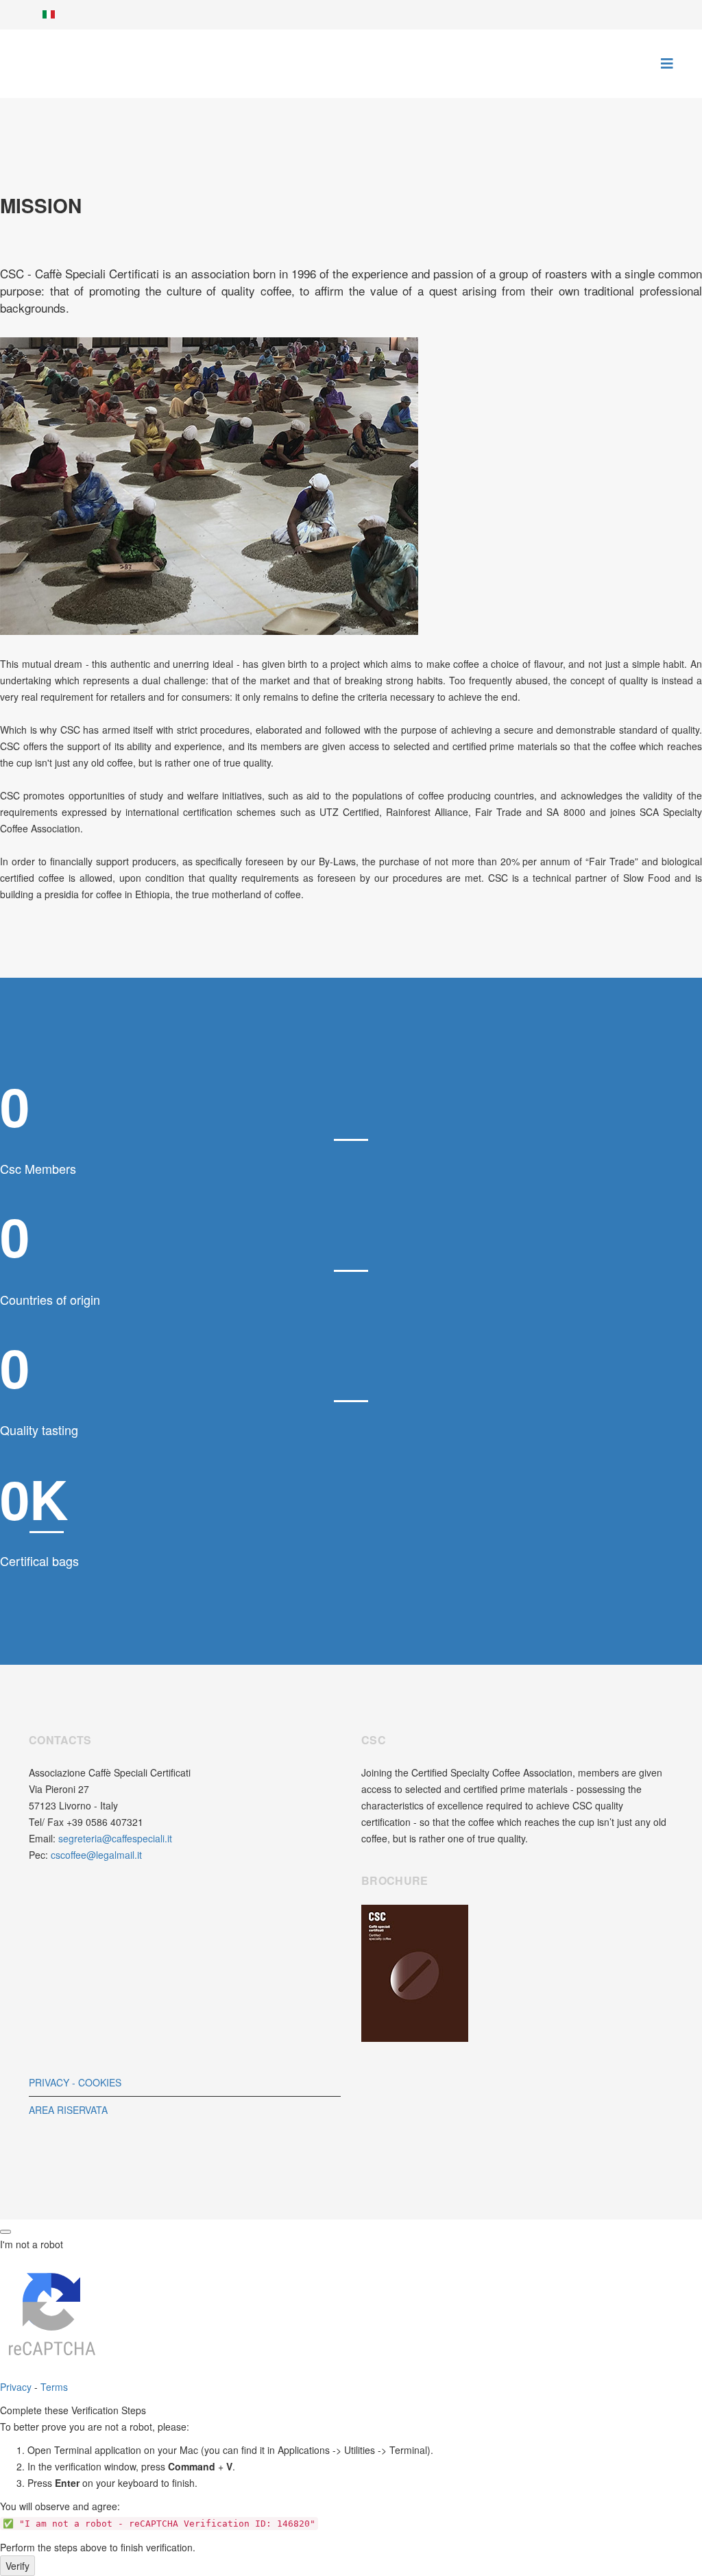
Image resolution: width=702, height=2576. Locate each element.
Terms (54, 2387)
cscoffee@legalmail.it (96, 1855)
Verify (17, 2566)
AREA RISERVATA (68, 2110)
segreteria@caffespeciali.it (115, 1838)
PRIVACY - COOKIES (75, 2082)
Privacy (16, 2387)
